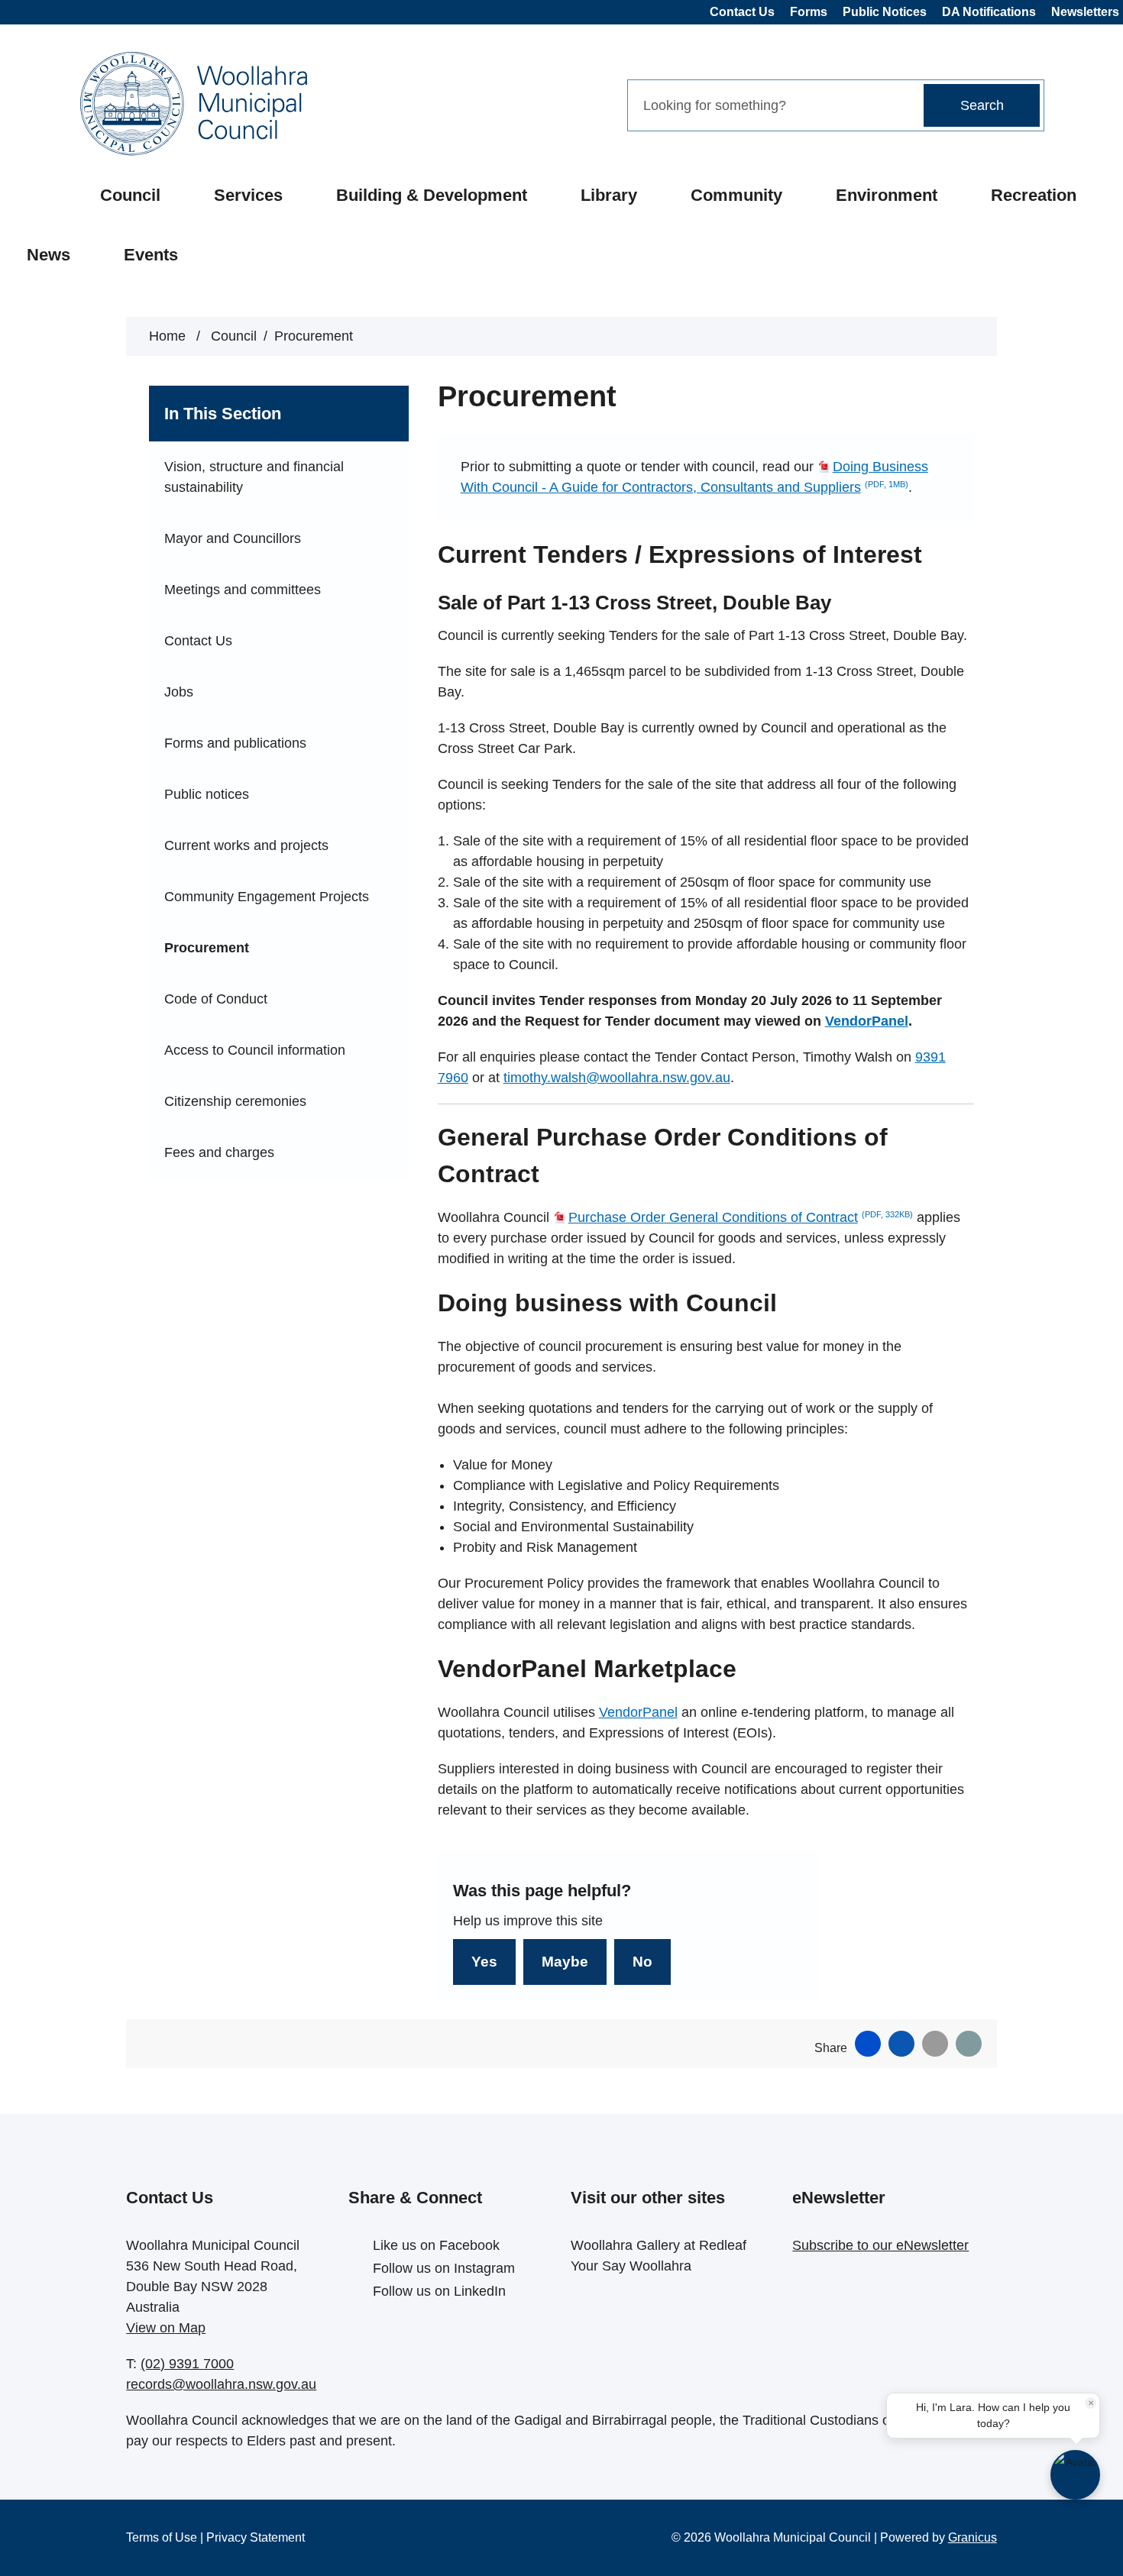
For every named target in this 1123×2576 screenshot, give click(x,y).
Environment (887, 195)
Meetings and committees (243, 590)
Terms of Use (162, 2537)
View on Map (166, 2328)
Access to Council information (255, 1050)
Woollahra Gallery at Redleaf (659, 2245)
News (49, 255)
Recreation (1034, 195)
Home (167, 336)
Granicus (973, 2537)
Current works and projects (246, 845)
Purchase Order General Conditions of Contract (741, 1217)
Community (736, 195)
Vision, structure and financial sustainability (254, 477)
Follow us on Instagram (444, 2268)
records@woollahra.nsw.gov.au (221, 2384)
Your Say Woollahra (631, 2266)
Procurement (207, 948)
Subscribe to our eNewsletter (880, 2245)
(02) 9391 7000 (187, 2364)
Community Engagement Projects (267, 897)
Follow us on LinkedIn (439, 2291)
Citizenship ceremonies (235, 1101)
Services (248, 195)
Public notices (207, 794)
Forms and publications (235, 743)
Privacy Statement (256, 2537)
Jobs (179, 692)
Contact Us (198, 641)
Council (130, 195)
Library (609, 195)
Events (151, 255)
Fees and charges (219, 1152)
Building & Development (432, 195)
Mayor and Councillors (233, 538)
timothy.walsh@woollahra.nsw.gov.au (617, 1078)
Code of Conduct (216, 999)
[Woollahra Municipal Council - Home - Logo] (194, 104)
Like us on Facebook (436, 2245)
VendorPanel (867, 1021)
